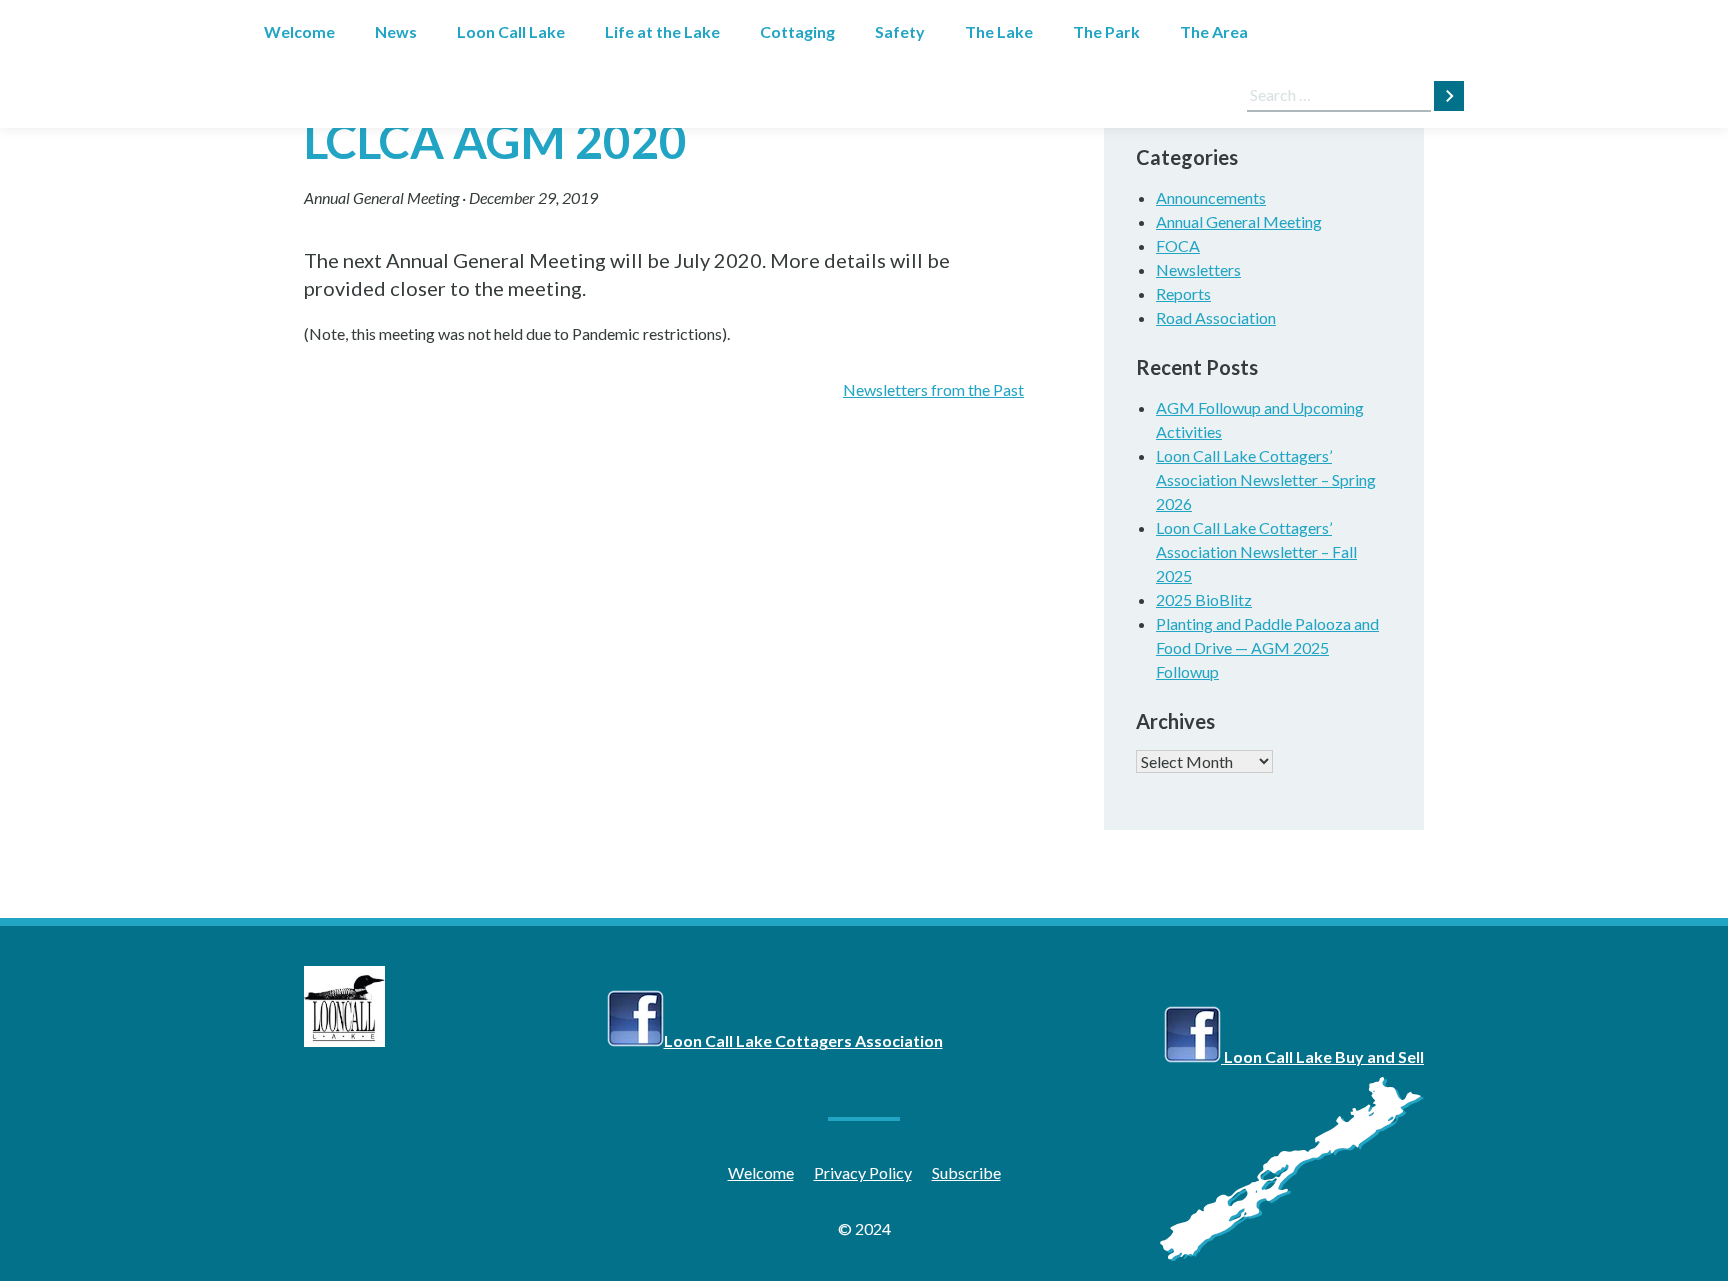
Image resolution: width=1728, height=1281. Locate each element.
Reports (1183, 293)
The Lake (999, 31)
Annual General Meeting (381, 197)
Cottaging (797, 31)
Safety (900, 31)
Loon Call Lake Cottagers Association (803, 1040)
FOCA (1178, 245)
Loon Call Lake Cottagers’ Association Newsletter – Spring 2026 (1266, 479)
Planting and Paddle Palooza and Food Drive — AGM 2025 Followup (1267, 647)
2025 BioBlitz (1204, 599)
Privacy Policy (863, 1172)
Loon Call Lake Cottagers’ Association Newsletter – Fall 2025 (1256, 551)
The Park (1106, 31)
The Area (1214, 31)
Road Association (1216, 317)
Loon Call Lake (511, 31)
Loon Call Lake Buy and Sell (1322, 1056)
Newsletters (1198, 269)
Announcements (1211, 197)
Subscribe (966, 1172)
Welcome (299, 31)
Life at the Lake (662, 31)
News (396, 31)
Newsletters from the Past (933, 389)
